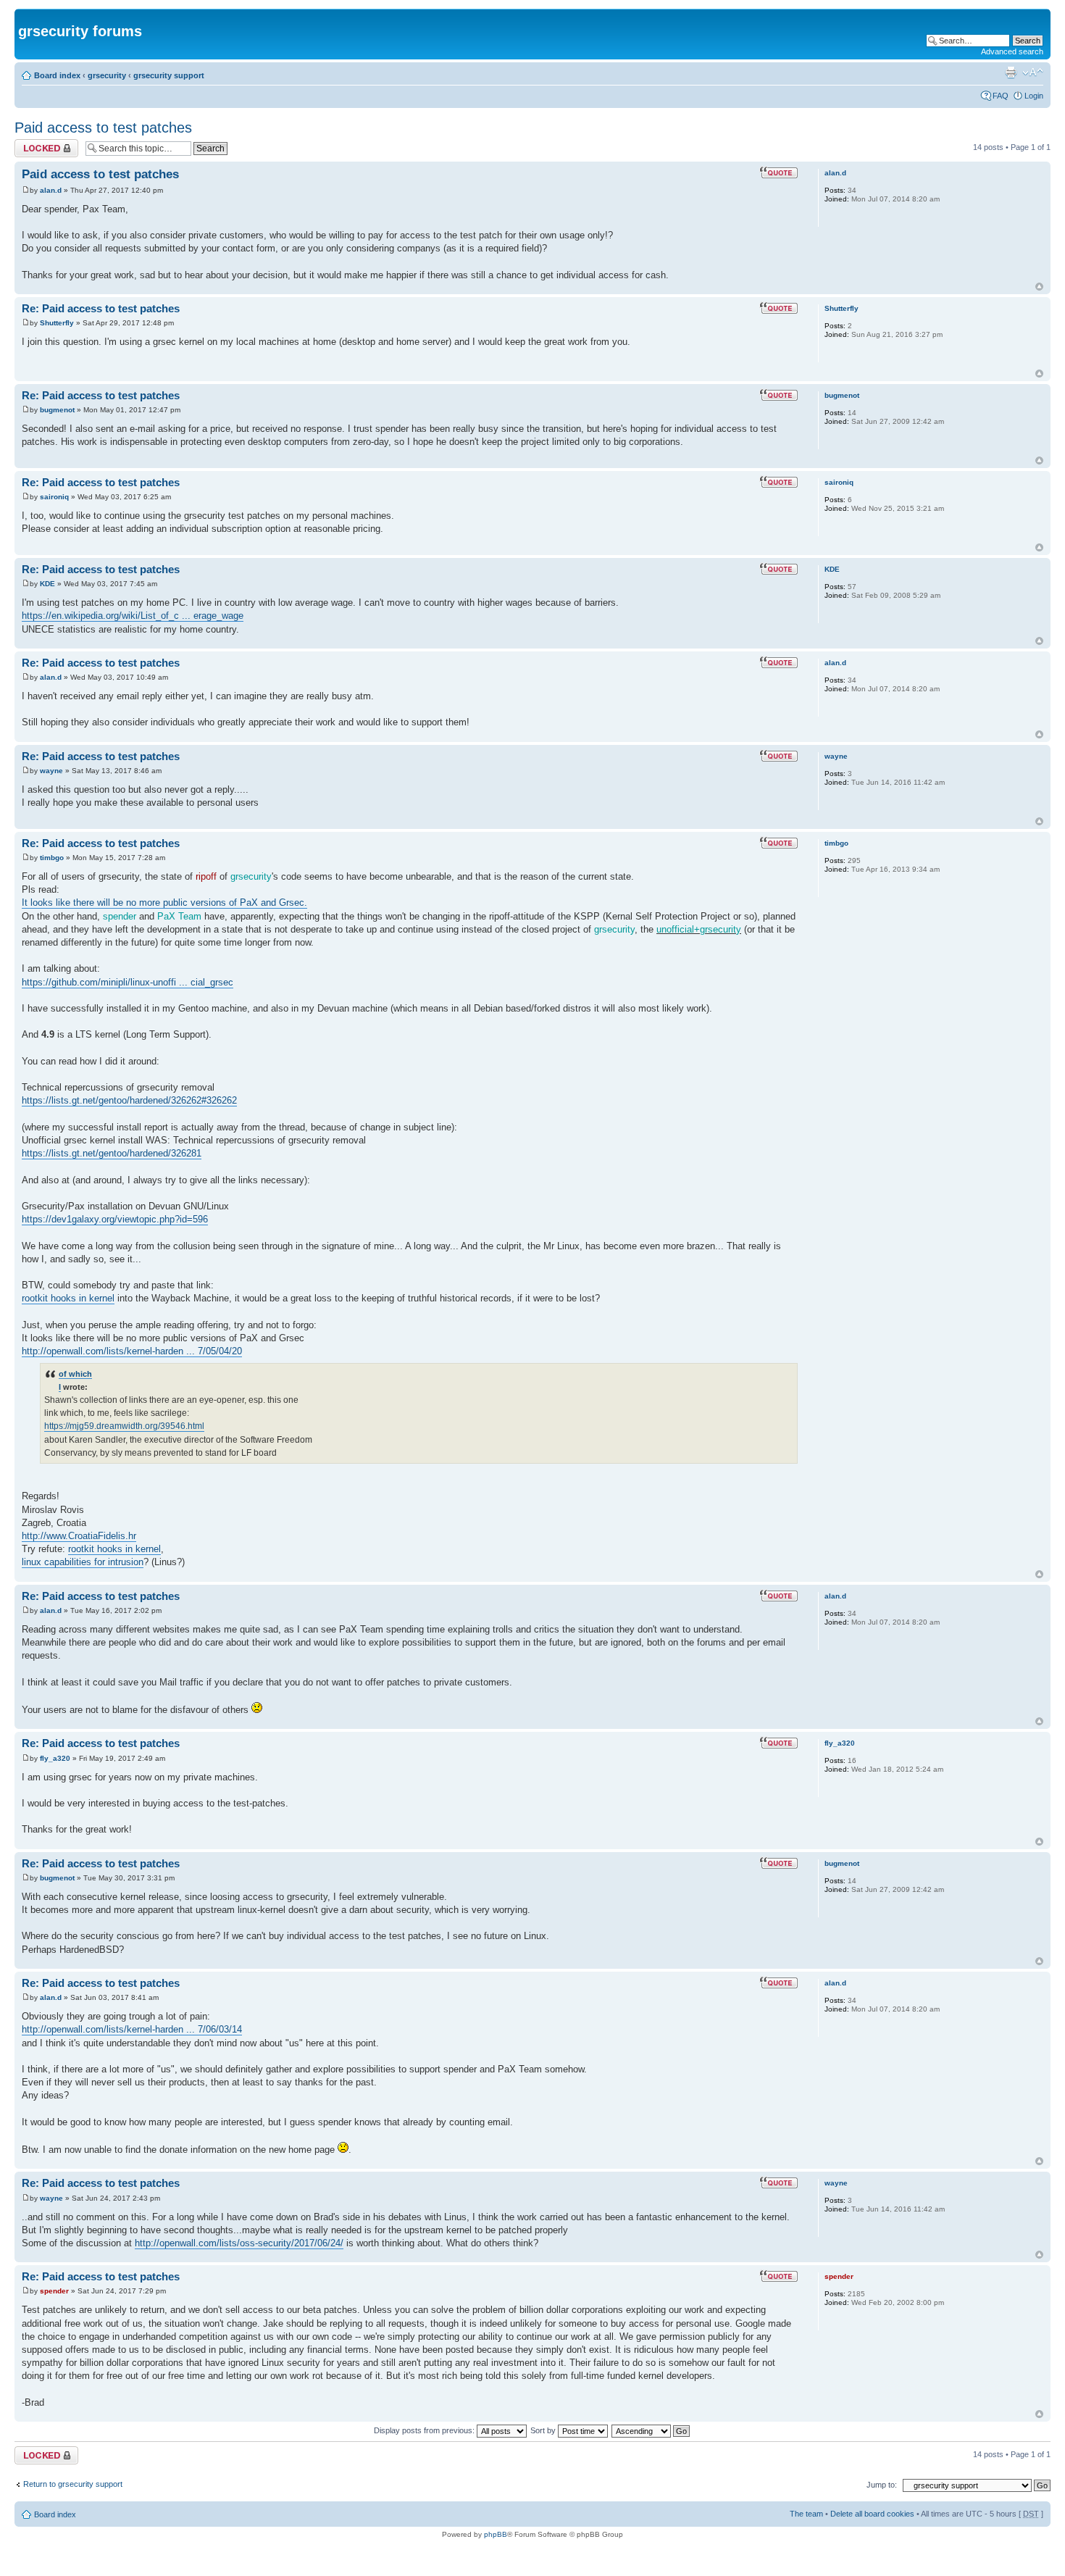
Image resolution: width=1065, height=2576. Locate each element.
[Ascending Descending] (651, 2430)
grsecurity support (169, 75)
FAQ (1001, 96)
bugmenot (57, 410)
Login (1034, 96)
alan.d (51, 190)
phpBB (496, 2534)
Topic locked (37, 143)
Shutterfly (57, 323)
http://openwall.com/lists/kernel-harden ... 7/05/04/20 (132, 1351)
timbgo (52, 858)
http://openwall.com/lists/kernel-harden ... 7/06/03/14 (132, 2029)
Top (1039, 287)
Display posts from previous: (425, 2430)
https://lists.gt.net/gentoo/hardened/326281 (112, 1153)
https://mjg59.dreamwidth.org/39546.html (124, 1426)
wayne (51, 771)
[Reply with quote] (779, 172)
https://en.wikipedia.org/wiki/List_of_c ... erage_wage (133, 616)
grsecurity (107, 75)
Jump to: (882, 2485)
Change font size (1033, 72)
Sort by (544, 2430)
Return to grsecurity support (73, 2484)
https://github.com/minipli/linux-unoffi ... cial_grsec (128, 982)
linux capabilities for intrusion (83, 1562)
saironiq (54, 497)
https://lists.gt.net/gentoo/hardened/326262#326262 (129, 1100)
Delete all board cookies (872, 2514)
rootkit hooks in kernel (68, 1298)
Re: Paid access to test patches (101, 308)
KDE (47, 584)
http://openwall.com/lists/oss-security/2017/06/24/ (239, 2243)
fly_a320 (55, 1758)
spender (54, 2291)
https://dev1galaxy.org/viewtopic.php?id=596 (115, 1219)
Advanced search (1012, 51)
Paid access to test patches (103, 128)
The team (806, 2514)
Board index (57, 75)
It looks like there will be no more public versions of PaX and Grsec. (164, 903)
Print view (1011, 72)
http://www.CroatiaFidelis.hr (79, 1536)
